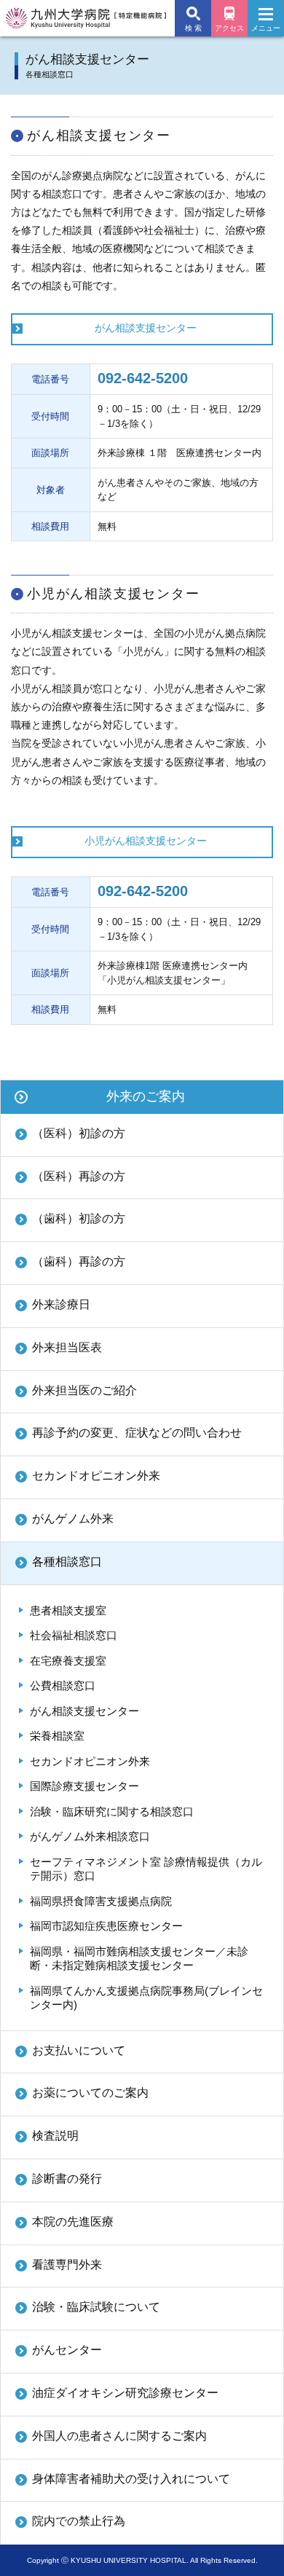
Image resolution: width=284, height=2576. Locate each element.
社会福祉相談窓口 (74, 1635)
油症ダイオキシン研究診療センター (125, 2393)
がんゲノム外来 (73, 1519)
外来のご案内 (146, 1096)
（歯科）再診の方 (79, 1261)
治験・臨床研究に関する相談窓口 (112, 1811)
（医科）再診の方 (79, 1176)
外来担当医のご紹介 (84, 1390)
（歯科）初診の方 (79, 1218)
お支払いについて (79, 2050)
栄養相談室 (57, 1736)
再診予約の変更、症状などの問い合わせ (137, 1433)
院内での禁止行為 (79, 2521)
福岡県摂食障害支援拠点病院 (101, 1901)
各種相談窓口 (67, 1562)
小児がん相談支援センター (146, 841)
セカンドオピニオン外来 (96, 1476)
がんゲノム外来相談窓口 (90, 1836)
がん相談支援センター (146, 328)
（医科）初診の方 (79, 1133)
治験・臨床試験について (96, 2307)
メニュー (266, 28)
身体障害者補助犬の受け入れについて (131, 2479)
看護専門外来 (67, 2265)
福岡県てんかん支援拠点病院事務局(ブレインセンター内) (146, 1998)
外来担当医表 (67, 1347)
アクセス (229, 28)
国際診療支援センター (84, 1786)
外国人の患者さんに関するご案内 (119, 2436)
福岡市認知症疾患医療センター (106, 1926)
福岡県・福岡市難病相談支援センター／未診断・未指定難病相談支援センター (139, 1959)
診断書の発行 (67, 2179)
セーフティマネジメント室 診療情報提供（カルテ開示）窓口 (146, 1869)
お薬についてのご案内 (90, 2093)
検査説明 (55, 2136)
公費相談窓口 (63, 1685)
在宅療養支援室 (68, 1661)
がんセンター (67, 2350)
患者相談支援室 (68, 1610)
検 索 (193, 28)
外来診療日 (61, 1304)
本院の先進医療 (73, 2222)
